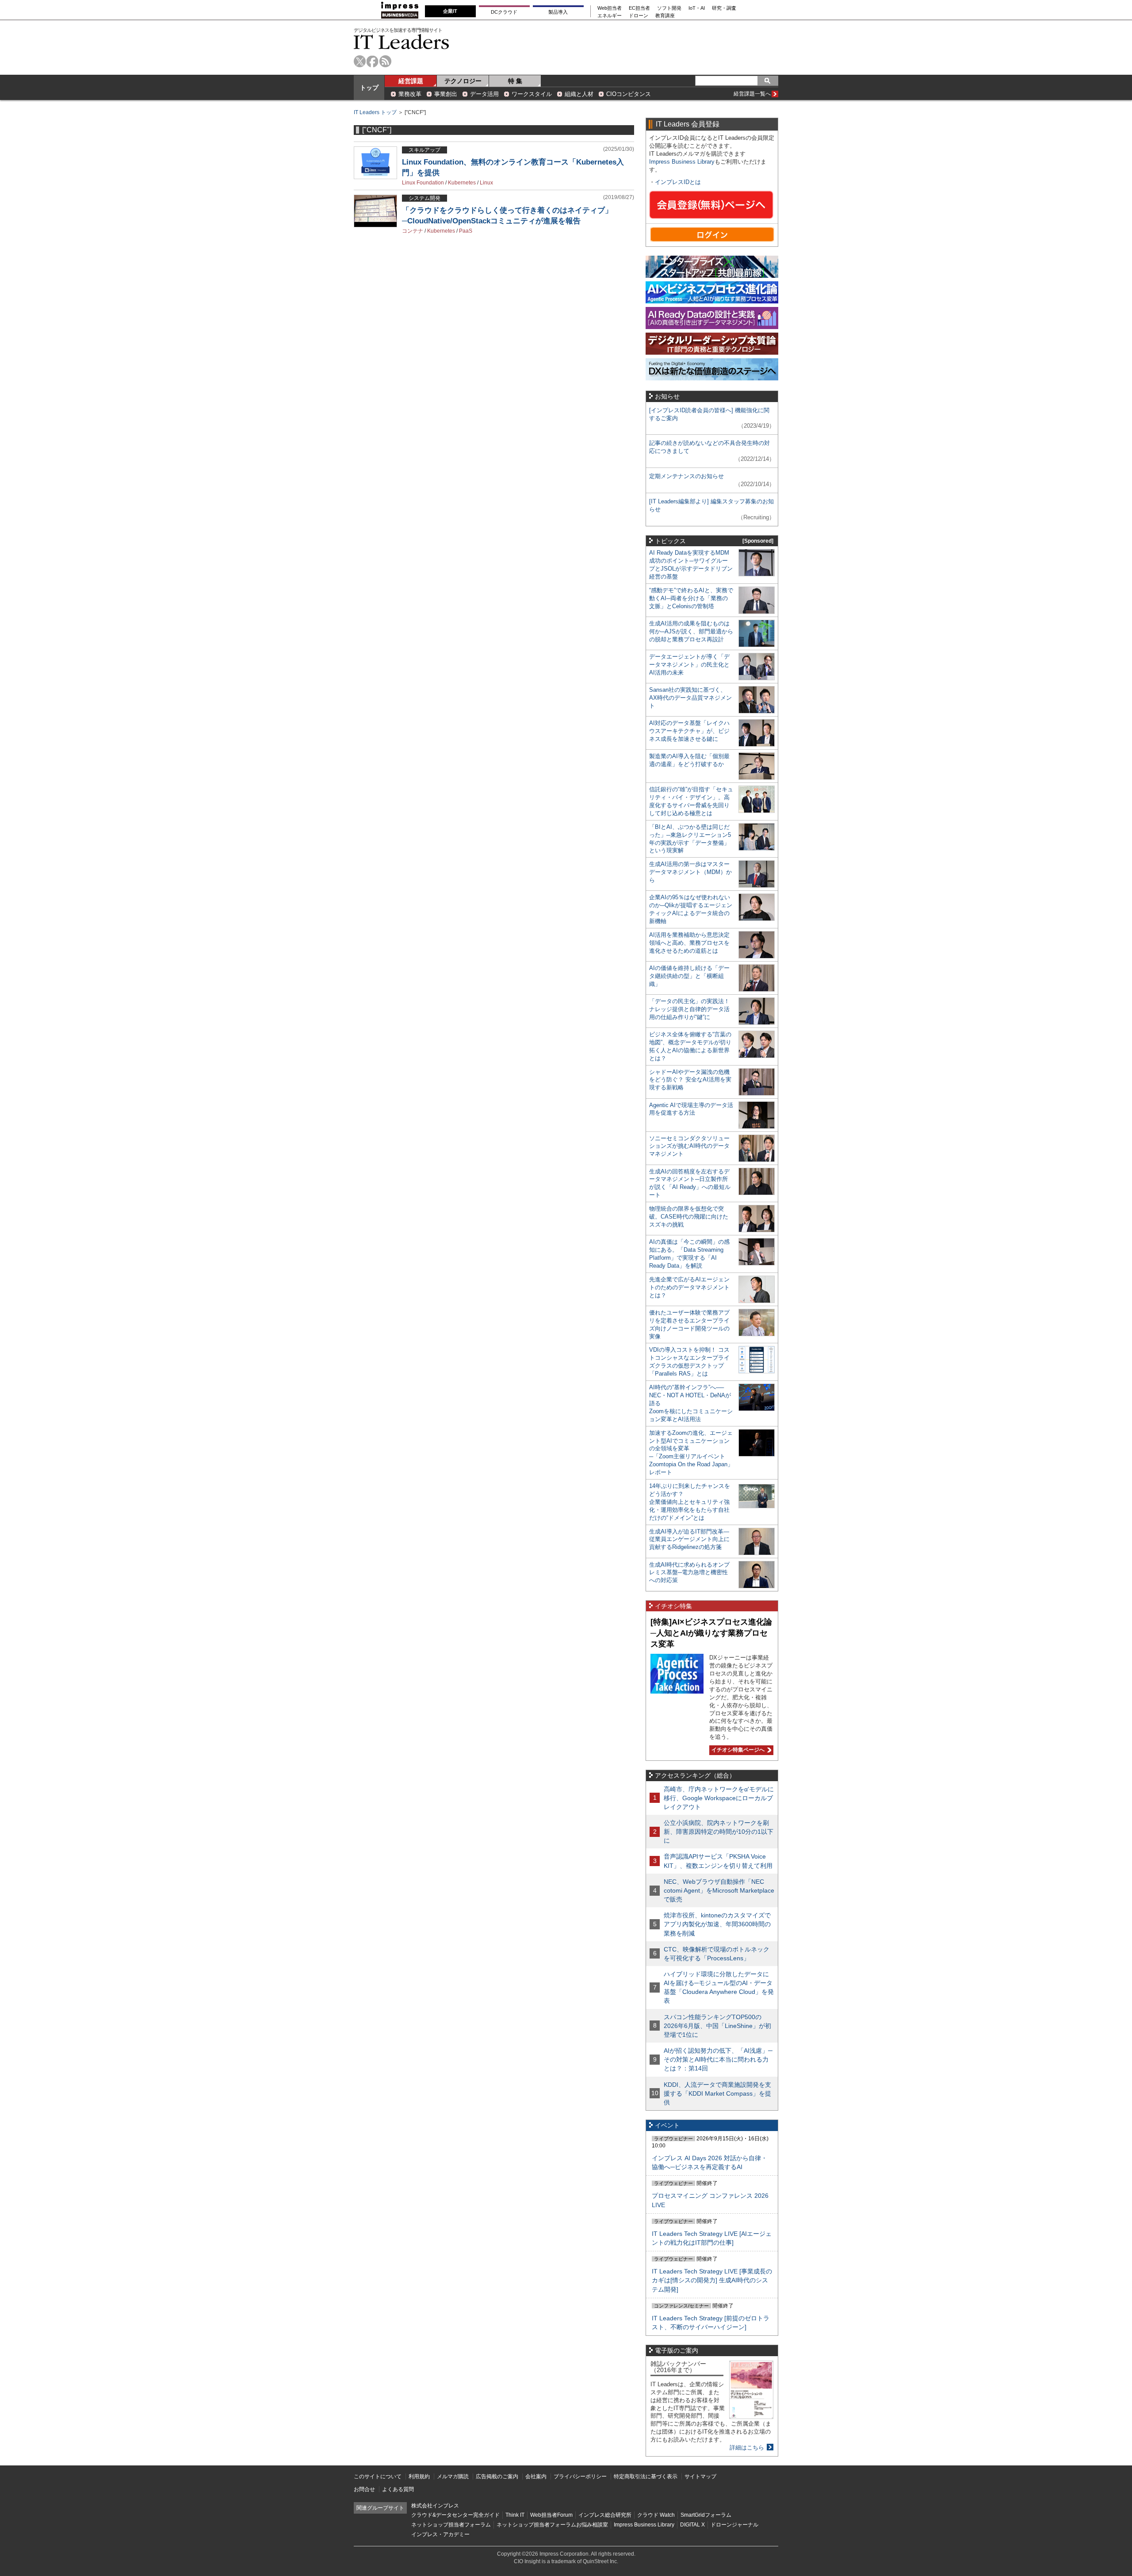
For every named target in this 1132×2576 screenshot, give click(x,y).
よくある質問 (398, 2489)
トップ (369, 88)
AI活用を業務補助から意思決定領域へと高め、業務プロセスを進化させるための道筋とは (689, 943)
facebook (373, 61)
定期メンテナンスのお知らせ (686, 476)
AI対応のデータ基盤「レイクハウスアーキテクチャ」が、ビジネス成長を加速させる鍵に (689, 731)
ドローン (639, 16)
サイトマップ (700, 2476)
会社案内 (536, 2476)
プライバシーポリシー (580, 2476)
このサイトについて (378, 2476)
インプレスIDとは (678, 182)
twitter (360, 61)
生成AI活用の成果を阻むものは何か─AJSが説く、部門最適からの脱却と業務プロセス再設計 (691, 631)
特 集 (515, 81)
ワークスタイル (532, 94)
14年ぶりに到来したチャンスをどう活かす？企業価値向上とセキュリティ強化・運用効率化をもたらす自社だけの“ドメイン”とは (690, 1502)
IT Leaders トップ (375, 112)
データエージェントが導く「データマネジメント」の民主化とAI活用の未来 (689, 665)
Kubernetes (462, 183)
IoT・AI (697, 8)
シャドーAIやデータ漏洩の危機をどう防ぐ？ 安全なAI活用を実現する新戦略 (690, 1080)
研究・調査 (724, 8)
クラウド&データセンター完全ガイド (455, 2515)
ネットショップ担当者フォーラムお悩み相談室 (552, 2525)
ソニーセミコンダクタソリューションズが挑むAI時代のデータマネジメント (689, 1146)
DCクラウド (504, 12)
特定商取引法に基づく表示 (646, 2476)
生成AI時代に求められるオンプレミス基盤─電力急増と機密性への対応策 (689, 1573)
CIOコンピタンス (629, 94)
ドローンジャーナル (734, 2525)
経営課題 (411, 81)
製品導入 (558, 12)
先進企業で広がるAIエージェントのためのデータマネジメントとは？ (689, 1287)
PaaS (466, 231)
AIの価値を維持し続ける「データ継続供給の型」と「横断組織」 (689, 976)
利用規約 (419, 2476)
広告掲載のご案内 (497, 2476)
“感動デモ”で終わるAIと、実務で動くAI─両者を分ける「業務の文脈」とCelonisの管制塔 (691, 598)
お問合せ (364, 2489)
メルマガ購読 (453, 2476)
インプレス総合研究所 (605, 2515)
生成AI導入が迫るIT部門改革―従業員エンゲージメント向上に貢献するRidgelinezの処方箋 (689, 1539)
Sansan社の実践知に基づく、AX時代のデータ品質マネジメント (690, 698)
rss (385, 61)
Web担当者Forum (551, 2515)
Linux (486, 183)
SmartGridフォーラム (706, 2515)
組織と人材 (579, 94)
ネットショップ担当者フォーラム (451, 2525)
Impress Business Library (682, 162)
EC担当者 (639, 8)
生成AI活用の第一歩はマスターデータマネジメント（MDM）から (690, 872)
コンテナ (413, 231)
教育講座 (665, 16)
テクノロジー (463, 81)
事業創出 (446, 94)
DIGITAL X (692, 2525)
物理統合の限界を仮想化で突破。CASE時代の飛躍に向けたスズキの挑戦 (689, 1217)
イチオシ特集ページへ (737, 1750)
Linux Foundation (423, 183)
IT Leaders (402, 42)
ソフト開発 (669, 8)
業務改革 (410, 94)
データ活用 (484, 94)
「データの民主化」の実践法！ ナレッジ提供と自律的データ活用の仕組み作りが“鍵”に (689, 1009)
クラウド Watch (656, 2515)
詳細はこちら (747, 2448)
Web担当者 (610, 8)
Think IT (515, 2515)
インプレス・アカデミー (440, 2534)
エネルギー (610, 16)
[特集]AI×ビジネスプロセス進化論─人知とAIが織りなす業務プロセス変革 (711, 1633)
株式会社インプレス (435, 2506)
